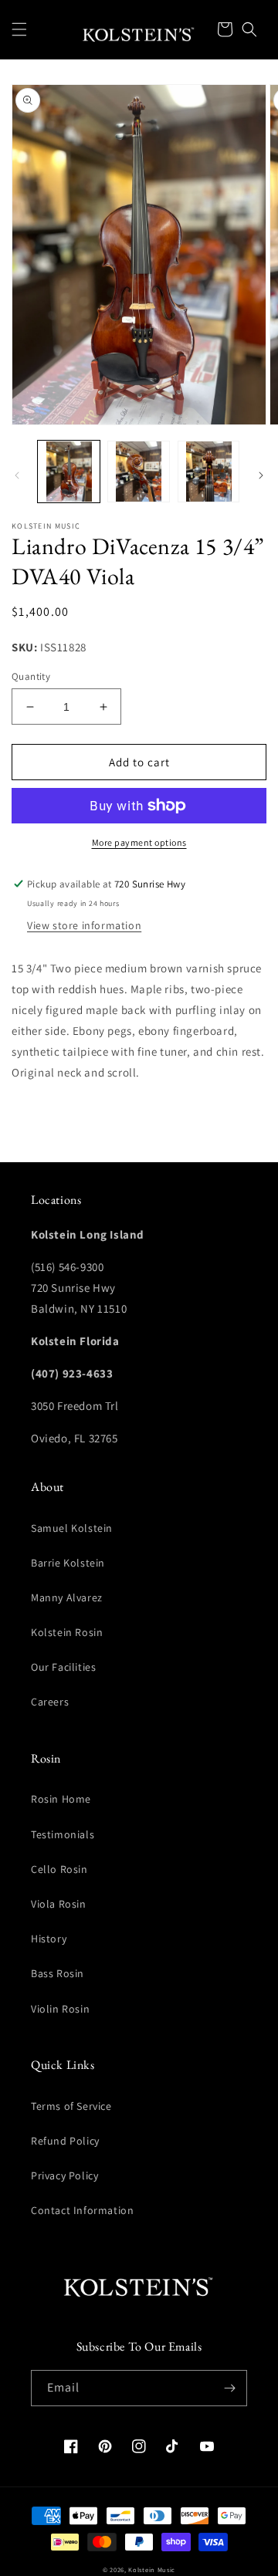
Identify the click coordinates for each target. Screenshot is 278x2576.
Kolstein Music (152, 2569)
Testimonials (63, 1834)
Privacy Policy (64, 2175)
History (49, 1939)
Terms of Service (71, 2106)
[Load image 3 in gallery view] (208, 472)
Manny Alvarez (67, 1597)
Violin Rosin (60, 2009)
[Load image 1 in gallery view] (69, 472)
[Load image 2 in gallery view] (138, 472)
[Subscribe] (229, 2388)
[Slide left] (17, 475)
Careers (50, 1702)
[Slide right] (261, 475)
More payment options (139, 842)
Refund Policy (65, 2141)
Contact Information (82, 2210)
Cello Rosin (59, 1869)
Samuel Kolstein (72, 1528)
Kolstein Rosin (67, 1632)
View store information (84, 925)
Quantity (31, 676)
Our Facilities (63, 1667)
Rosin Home (61, 1799)
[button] (19, 29)
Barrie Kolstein (68, 1563)
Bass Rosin (58, 1973)
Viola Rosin (59, 1904)
